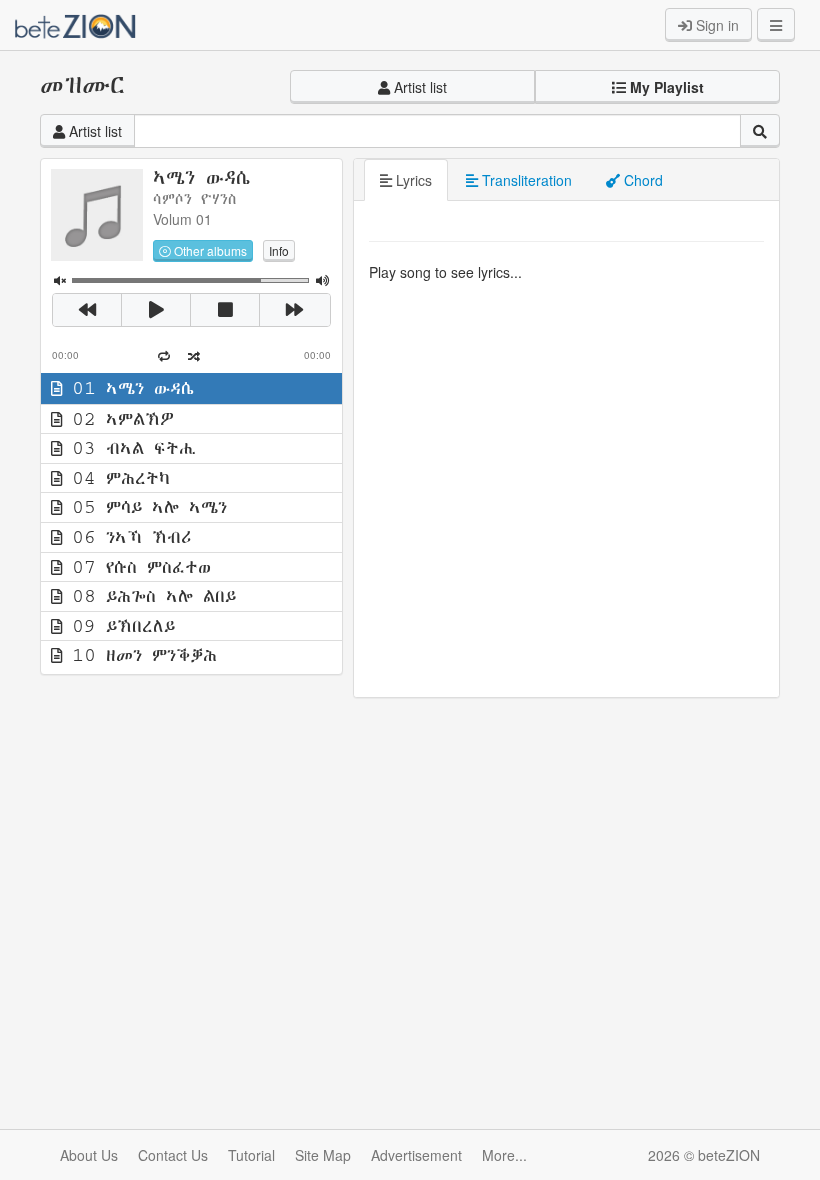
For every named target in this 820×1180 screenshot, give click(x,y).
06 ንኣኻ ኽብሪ (126, 537)
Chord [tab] (641, 180)
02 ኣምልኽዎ (118, 419)
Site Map (323, 1155)
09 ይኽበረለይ (118, 626)
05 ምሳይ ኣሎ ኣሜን (144, 507)
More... (504, 1155)
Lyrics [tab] (412, 180)
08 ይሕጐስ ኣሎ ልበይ (149, 596)
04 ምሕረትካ (116, 478)
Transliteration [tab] (525, 180)
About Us (89, 1155)
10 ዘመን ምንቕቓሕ (139, 655)
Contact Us (173, 1155)
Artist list (418, 87)
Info (279, 250)
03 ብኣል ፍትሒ (129, 448)
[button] (657, 87)
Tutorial (251, 1155)
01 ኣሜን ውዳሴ (128, 388)
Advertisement (416, 1155)
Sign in (715, 25)
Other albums (209, 250)
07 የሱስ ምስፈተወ (136, 567)
